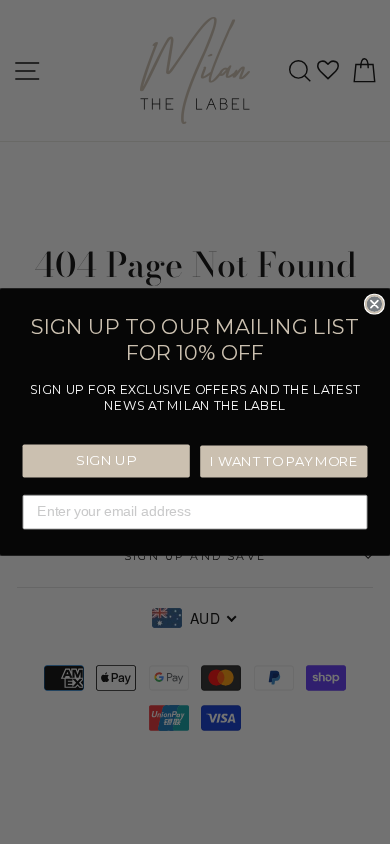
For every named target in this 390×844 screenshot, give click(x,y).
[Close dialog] (374, 303)
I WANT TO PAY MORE (283, 461)
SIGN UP (106, 460)
